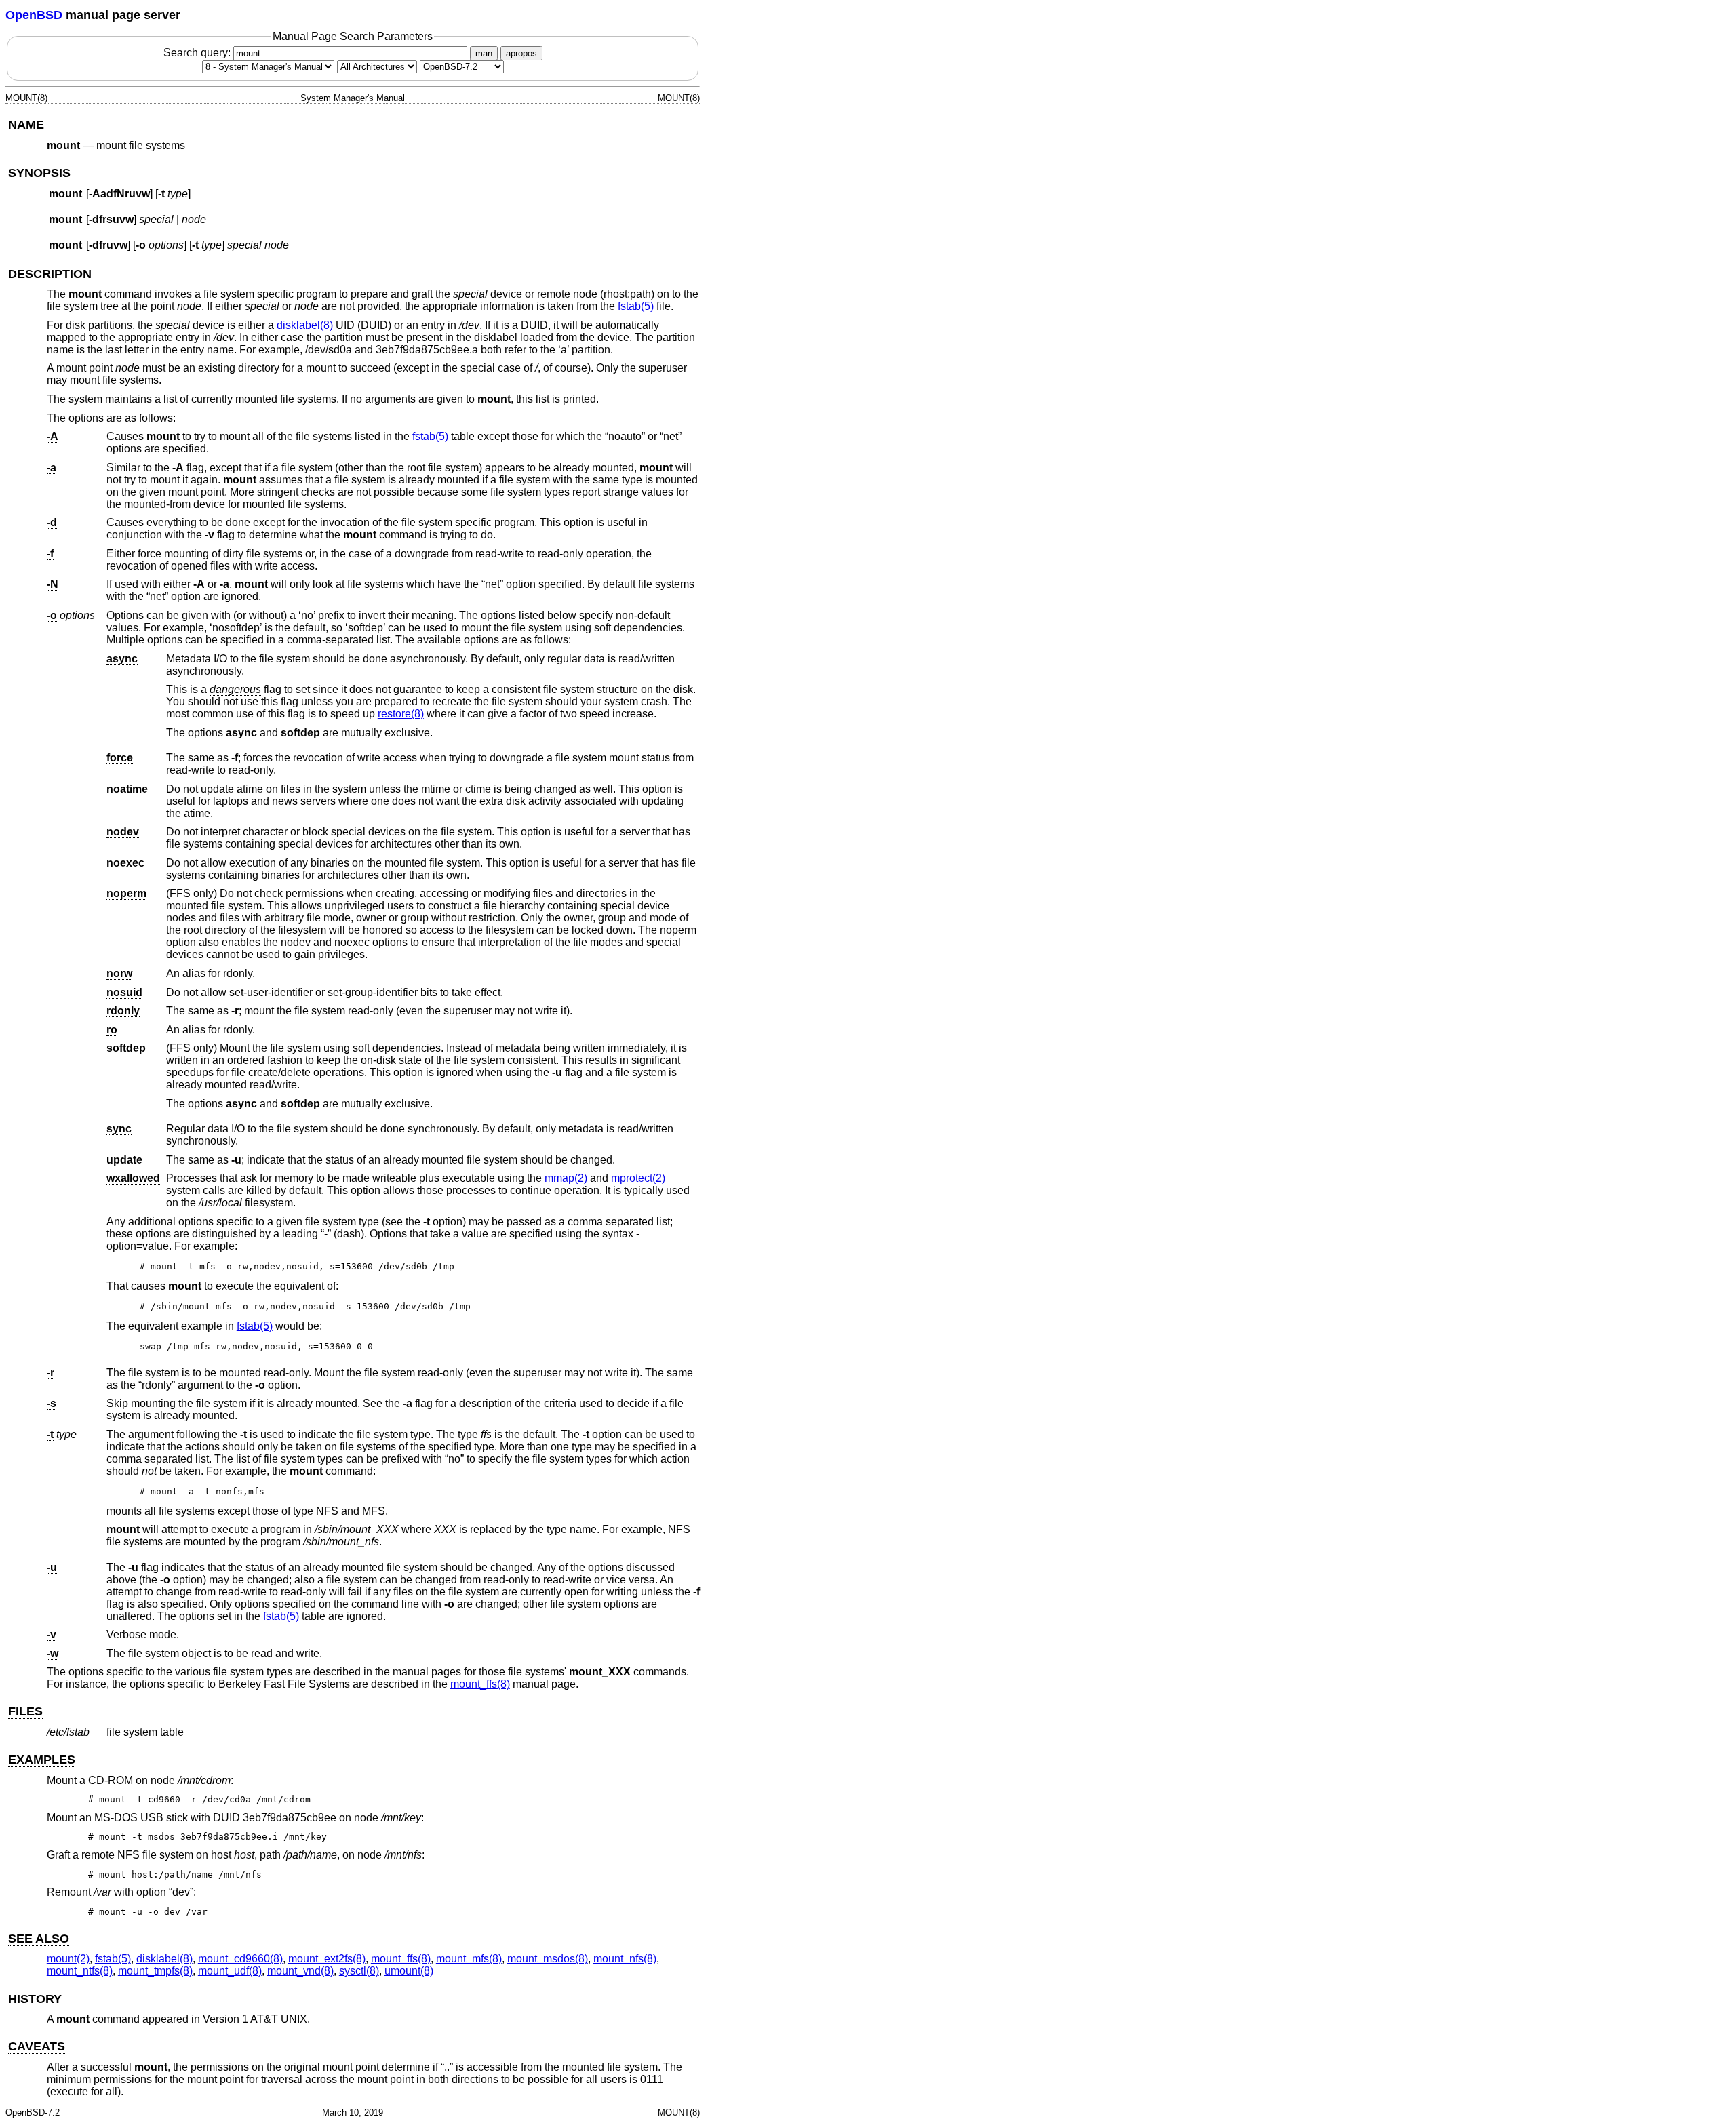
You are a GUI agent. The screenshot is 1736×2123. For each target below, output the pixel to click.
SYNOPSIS (39, 173)
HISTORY (35, 1999)
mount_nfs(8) (625, 1959)
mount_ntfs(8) (80, 1971)
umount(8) (409, 1971)
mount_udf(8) (230, 1971)
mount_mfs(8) (469, 1959)
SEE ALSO (39, 1939)
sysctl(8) (359, 1971)
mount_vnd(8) (300, 1971)
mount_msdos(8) (548, 1959)
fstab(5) (636, 306)
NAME (26, 125)
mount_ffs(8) (480, 1684)
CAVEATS (37, 2046)
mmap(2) (566, 1178)
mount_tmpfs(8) (155, 1971)
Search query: (198, 53)
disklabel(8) (305, 325)
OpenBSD (34, 15)
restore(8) (401, 714)
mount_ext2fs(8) (327, 1959)
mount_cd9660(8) (240, 1959)
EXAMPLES (42, 1760)
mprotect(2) (638, 1178)
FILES (25, 1711)
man (484, 53)
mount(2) (68, 1959)
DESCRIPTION (50, 274)
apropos (521, 53)
